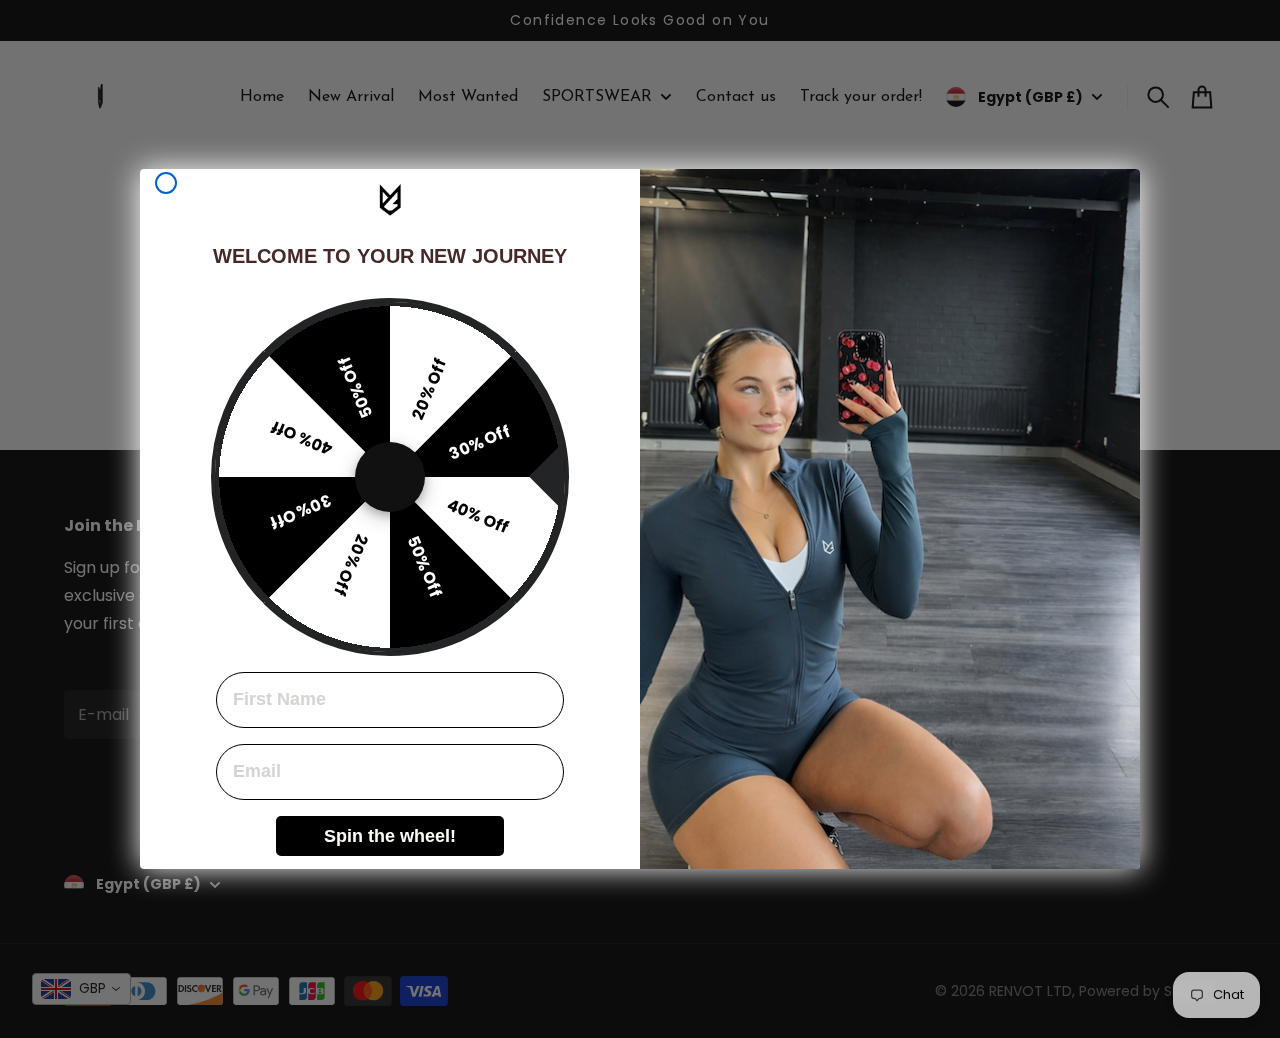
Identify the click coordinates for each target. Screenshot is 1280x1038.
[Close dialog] (166, 183)
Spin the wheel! (390, 836)
